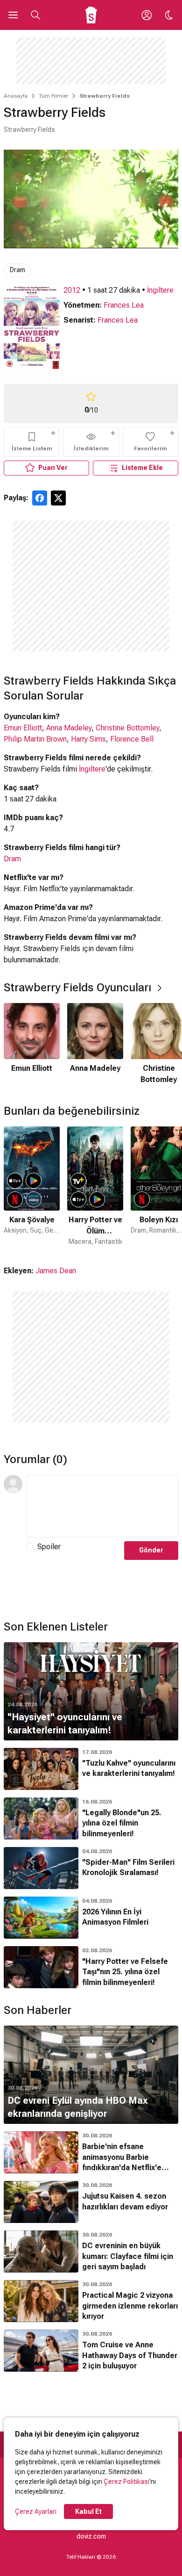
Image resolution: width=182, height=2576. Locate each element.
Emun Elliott (23, 728)
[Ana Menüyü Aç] (13, 15)
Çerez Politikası (126, 2482)
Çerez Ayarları (36, 2511)
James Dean (56, 1271)
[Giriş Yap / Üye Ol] (147, 15)
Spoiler (49, 1547)
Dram (17, 270)
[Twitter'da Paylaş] (58, 498)
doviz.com (91, 2536)
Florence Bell (132, 739)
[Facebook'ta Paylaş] (40, 498)
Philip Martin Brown (35, 739)
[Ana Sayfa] (91, 15)
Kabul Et (88, 2511)
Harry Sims (88, 739)
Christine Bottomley (127, 728)
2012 (72, 290)
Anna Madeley (69, 728)
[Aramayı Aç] (35, 15)
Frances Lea (124, 305)
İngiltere (160, 290)
